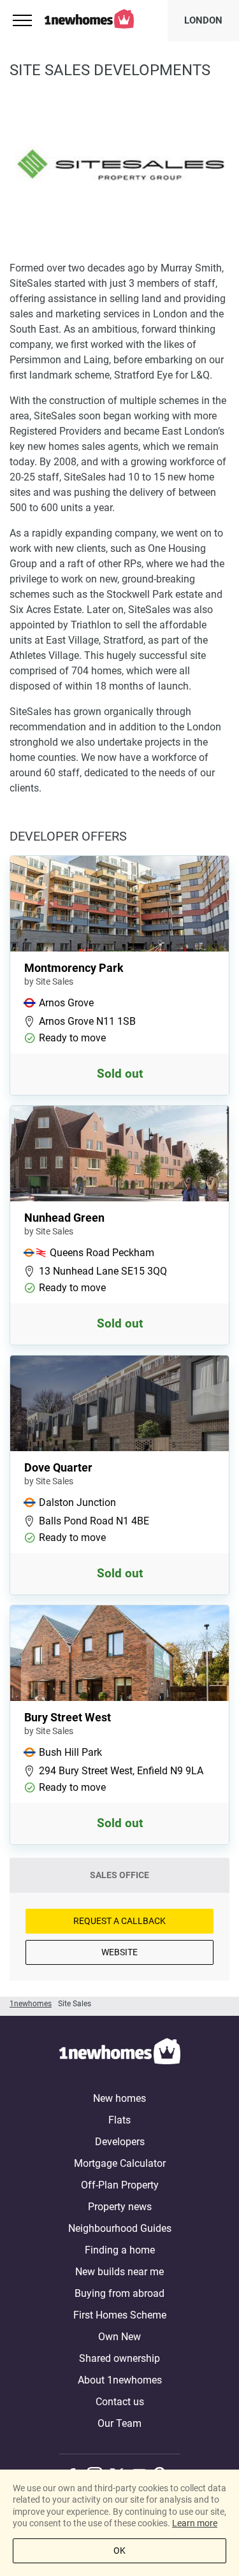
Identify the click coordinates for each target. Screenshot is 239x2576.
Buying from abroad (119, 2293)
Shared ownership (119, 2358)
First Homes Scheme (120, 2315)
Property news (120, 2207)
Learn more (195, 2523)
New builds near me (119, 2272)
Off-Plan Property (120, 2185)
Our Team (119, 2423)
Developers (120, 2142)
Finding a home (120, 2250)
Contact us (120, 2402)
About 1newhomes (120, 2380)
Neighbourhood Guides (120, 2228)
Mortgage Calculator (120, 2163)
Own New (119, 2337)
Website (119, 1952)
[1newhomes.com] (120, 2053)
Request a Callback (119, 1921)
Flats (119, 2120)
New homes (119, 2098)
